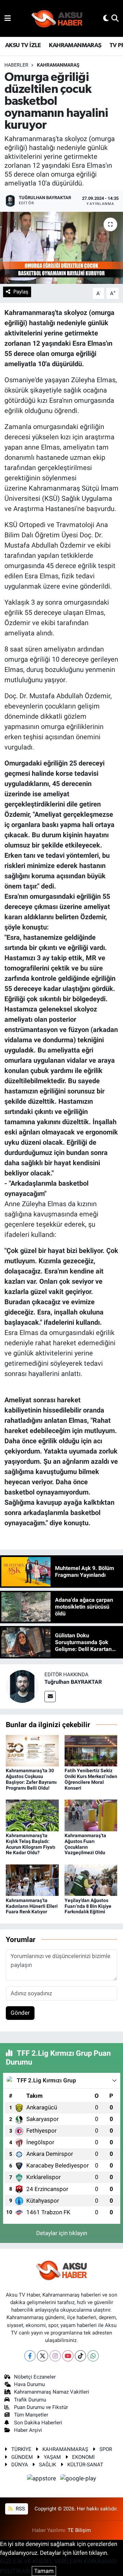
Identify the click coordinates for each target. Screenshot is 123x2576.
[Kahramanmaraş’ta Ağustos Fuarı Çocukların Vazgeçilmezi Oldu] (91, 1815)
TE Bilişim (79, 2530)
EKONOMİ (83, 2457)
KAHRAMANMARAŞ (75, 45)
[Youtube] (68, 2356)
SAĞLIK (47, 2465)
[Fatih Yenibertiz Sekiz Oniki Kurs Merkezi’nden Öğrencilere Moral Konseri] (91, 1750)
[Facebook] (30, 2356)
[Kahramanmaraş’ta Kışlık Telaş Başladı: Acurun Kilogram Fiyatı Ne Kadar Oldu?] (32, 1815)
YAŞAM (52, 2457)
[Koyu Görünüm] (106, 18)
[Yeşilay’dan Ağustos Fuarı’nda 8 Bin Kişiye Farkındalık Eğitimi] (91, 1880)
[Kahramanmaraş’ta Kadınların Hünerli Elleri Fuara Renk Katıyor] (32, 1880)
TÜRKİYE (21, 2449)
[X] (43, 2356)
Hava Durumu (29, 2384)
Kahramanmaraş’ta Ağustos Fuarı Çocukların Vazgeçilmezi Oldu (85, 1844)
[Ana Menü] (8, 18)
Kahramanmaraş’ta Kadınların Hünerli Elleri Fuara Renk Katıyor (32, 1906)
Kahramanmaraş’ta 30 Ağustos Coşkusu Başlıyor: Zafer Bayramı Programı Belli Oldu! (31, 1779)
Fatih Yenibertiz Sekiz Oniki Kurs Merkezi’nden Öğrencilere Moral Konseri (91, 1779)
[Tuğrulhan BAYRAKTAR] (22, 1686)
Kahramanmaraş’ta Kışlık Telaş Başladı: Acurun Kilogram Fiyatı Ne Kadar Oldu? (31, 1844)
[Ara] (115, 18)
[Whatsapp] (93, 2356)
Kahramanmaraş (58, 65)
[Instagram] (55, 2356)
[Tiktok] (80, 2356)
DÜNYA (20, 2465)
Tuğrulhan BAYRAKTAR (73, 1682)
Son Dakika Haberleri (38, 2423)
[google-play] (78, 2480)
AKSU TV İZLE (23, 45)
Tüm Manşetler (31, 2415)
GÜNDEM (22, 2457)
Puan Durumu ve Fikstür (41, 2407)
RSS (20, 2509)
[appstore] (42, 2480)
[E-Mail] (50, 1697)
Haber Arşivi (28, 2430)
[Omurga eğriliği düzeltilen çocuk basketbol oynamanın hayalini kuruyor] (61, 248)
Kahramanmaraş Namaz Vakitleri (52, 2392)
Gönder (20, 2013)
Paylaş (21, 292)
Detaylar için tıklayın (62, 2233)
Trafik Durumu (30, 2400)
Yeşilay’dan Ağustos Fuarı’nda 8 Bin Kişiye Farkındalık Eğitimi (88, 1906)
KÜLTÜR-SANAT (85, 2465)
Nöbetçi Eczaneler (35, 2377)
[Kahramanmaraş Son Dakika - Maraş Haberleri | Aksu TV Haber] (57, 19)
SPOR (106, 2449)
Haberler (16, 65)
